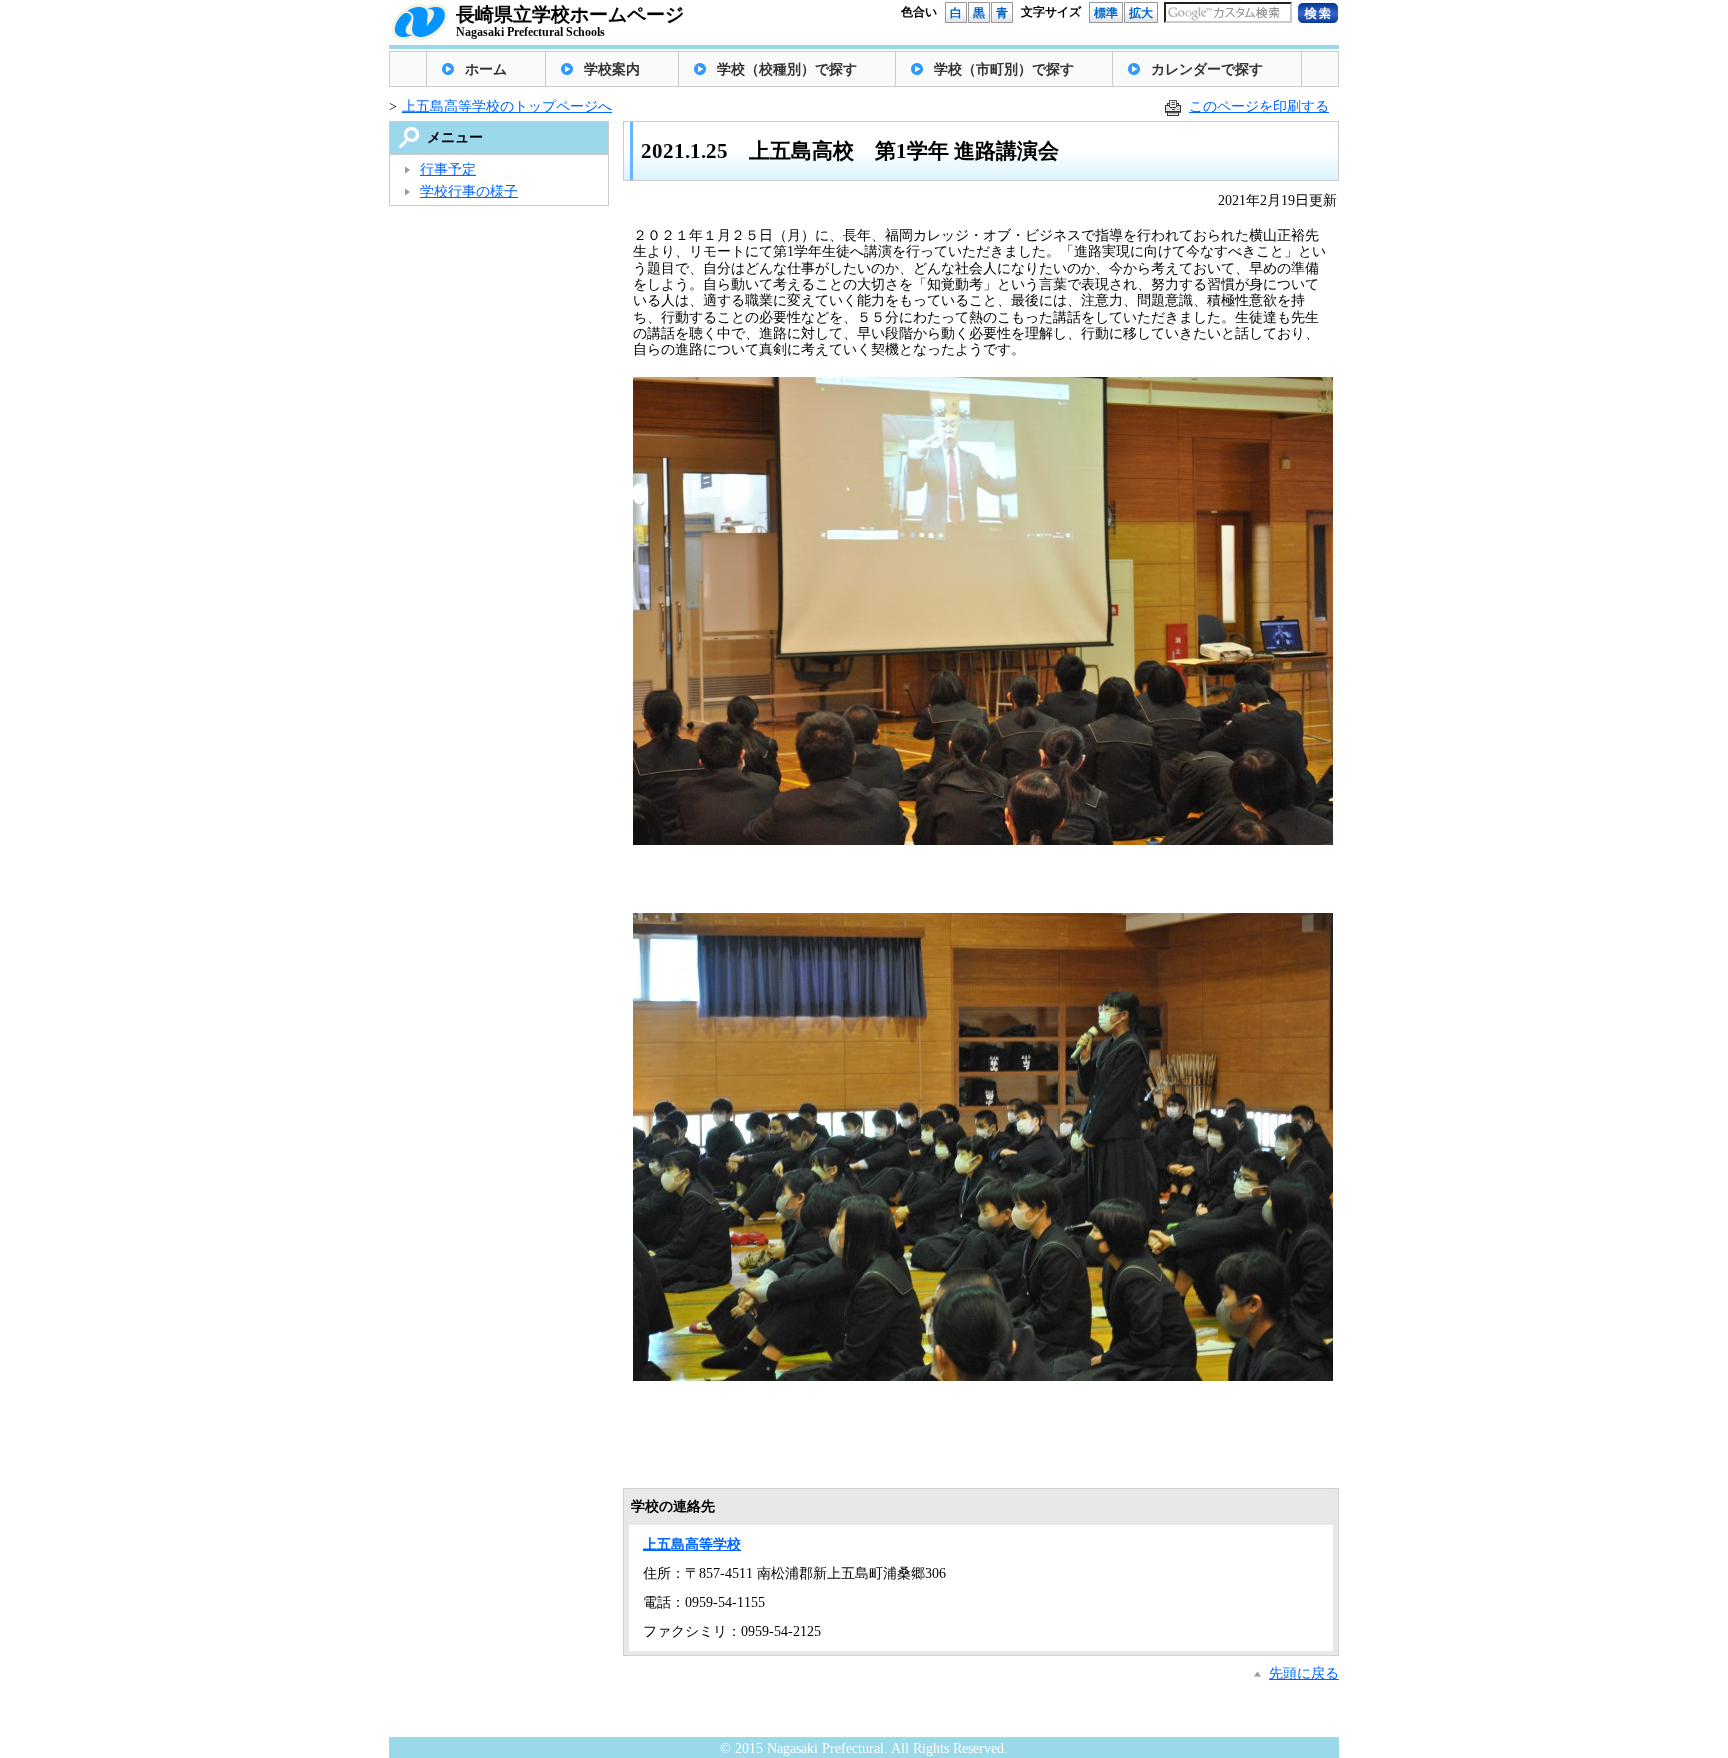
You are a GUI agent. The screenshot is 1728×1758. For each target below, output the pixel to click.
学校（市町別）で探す (1004, 69)
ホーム (486, 69)
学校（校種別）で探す (787, 69)
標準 (1106, 13)
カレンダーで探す (1207, 69)
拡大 (1141, 13)
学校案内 (612, 69)
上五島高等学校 (692, 1544)
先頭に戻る (1304, 1673)
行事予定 (448, 169)
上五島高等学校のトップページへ (507, 106)
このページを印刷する (1259, 106)
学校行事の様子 (469, 191)
